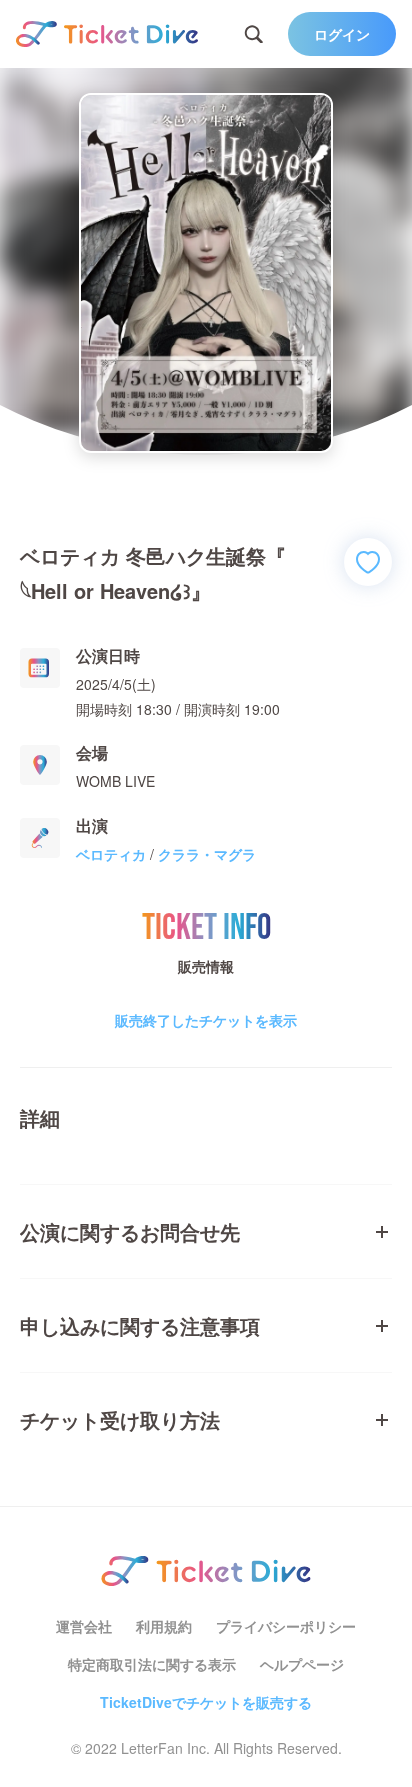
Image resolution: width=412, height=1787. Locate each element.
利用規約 (164, 1626)
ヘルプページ (302, 1664)
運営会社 (84, 1626)
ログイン (342, 34)
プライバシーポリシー (286, 1626)
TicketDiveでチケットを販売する (206, 1702)
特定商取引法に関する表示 (152, 1664)
